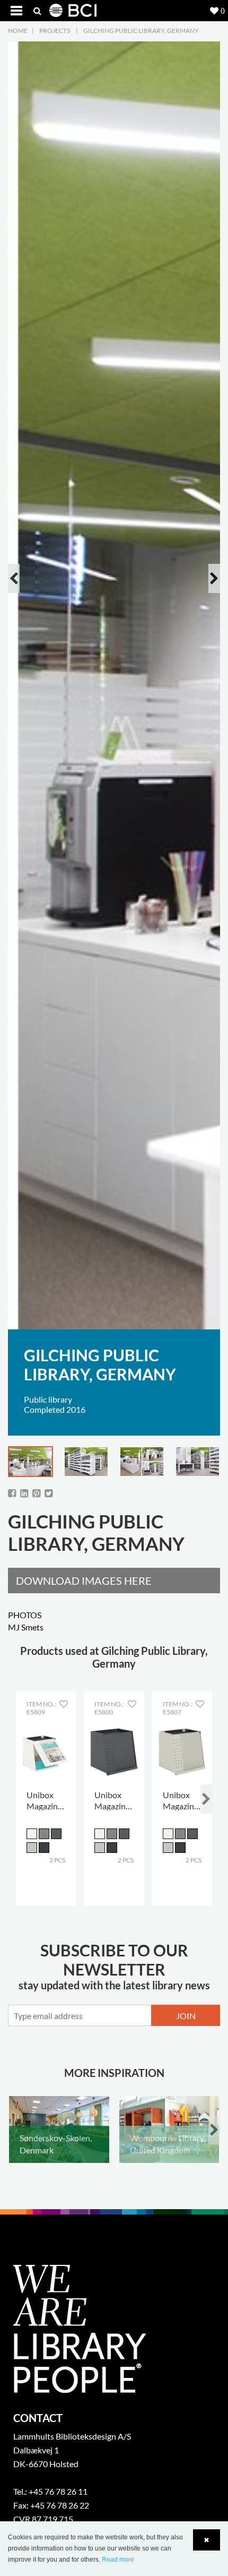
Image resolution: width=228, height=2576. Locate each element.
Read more (118, 2560)
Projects (55, 31)
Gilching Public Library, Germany (141, 31)
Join (186, 2016)
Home (18, 31)
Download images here (84, 1581)
